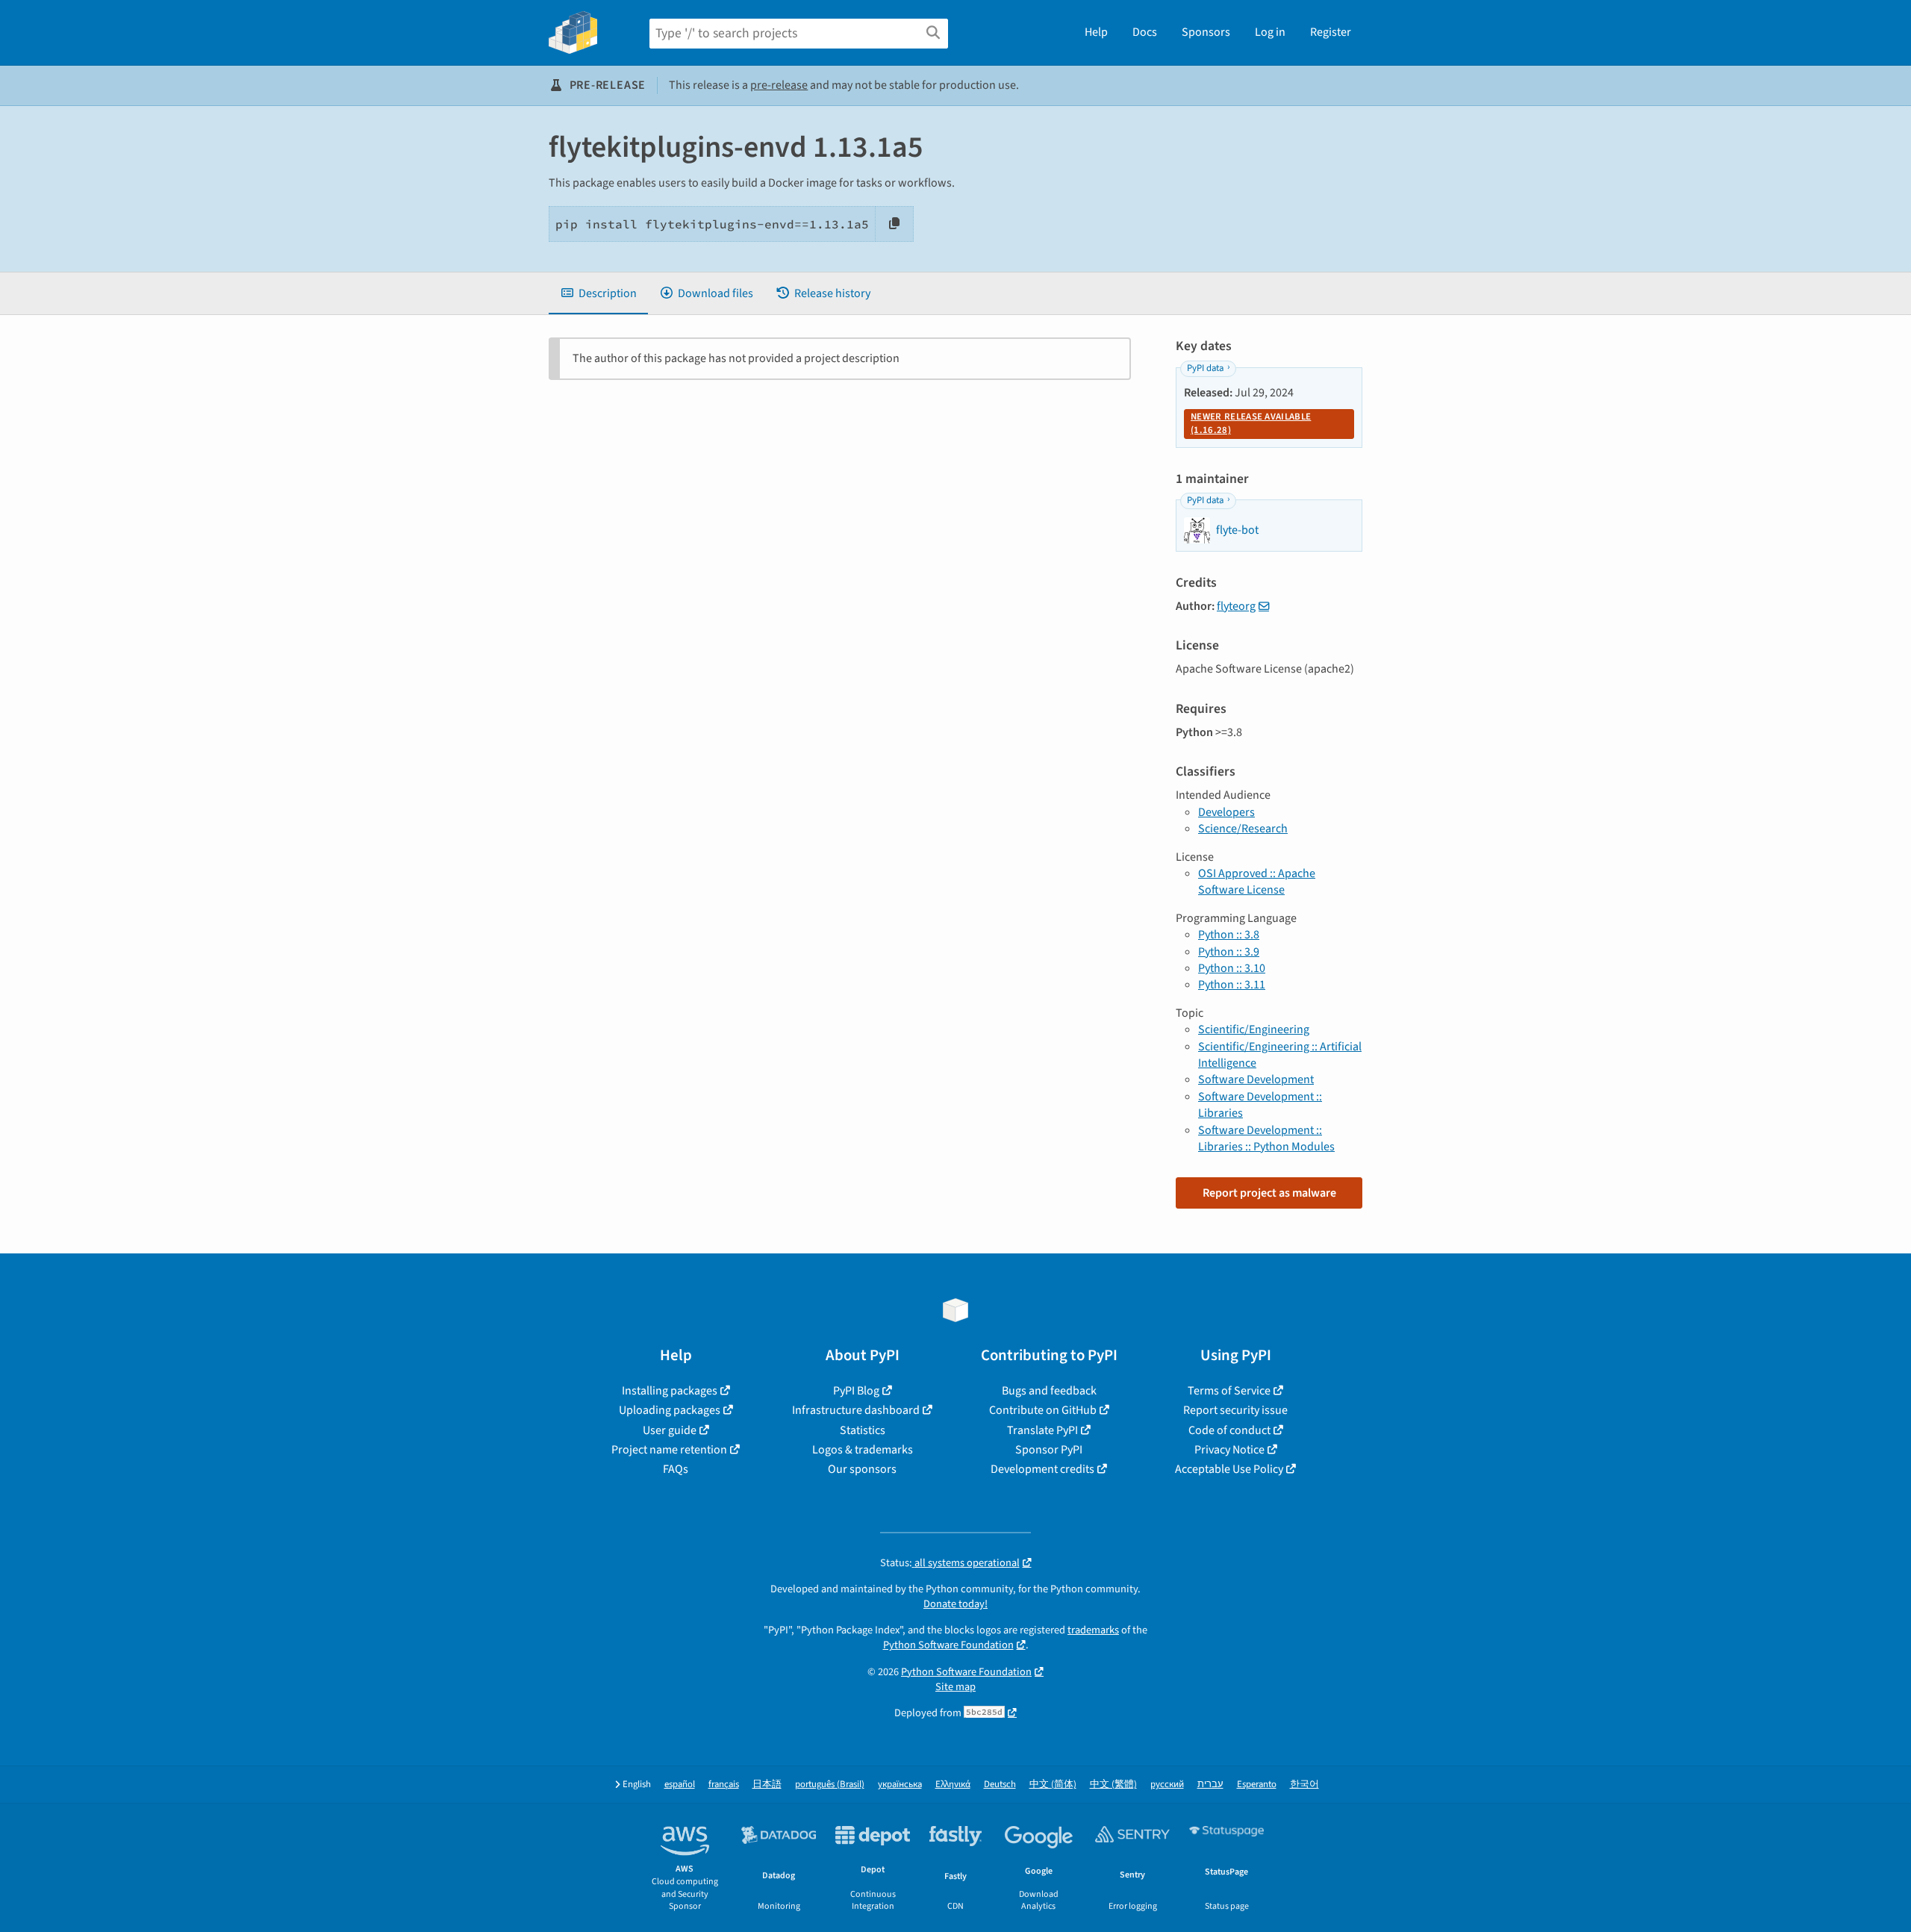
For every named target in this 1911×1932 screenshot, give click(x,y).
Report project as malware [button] (1269, 1193)
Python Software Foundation (948, 1645)
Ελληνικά (953, 1785)
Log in (1270, 32)
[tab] (598, 293)
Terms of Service (1229, 1391)
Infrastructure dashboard (856, 1410)
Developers (1226, 812)
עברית (1210, 1785)
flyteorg (1236, 606)
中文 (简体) (1053, 1785)
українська (900, 1785)
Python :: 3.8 (1229, 935)
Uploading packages (670, 1410)
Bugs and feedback (1049, 1391)
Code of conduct (1229, 1430)
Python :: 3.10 (1232, 968)
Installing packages (670, 1391)
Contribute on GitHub (1043, 1410)
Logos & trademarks (863, 1450)
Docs (1145, 32)
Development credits (1042, 1469)
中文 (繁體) (1113, 1785)
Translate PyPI (1042, 1430)
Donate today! (955, 1604)
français (724, 1785)
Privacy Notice (1229, 1450)
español (680, 1785)
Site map (955, 1687)
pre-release (779, 85)
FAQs (676, 1469)
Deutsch (1000, 1785)
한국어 (1304, 1785)
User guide (670, 1430)
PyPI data (1205, 368)
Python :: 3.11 (1232, 985)
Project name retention (669, 1450)
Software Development (1256, 1079)
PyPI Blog (856, 1391)
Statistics (863, 1430)
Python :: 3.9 (1229, 952)
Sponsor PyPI (1049, 1450)
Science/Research (1243, 829)
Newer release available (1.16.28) (1251, 423)
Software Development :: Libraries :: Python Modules (1266, 1138)
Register (1331, 32)
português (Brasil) (830, 1785)
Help (1096, 32)
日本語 (767, 1785)
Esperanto (1257, 1785)
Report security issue (1235, 1410)
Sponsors (1206, 32)
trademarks (1093, 1630)
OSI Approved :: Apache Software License (1257, 882)
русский (1167, 1785)
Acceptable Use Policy (1229, 1469)
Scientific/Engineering (1254, 1029)
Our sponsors (862, 1469)
